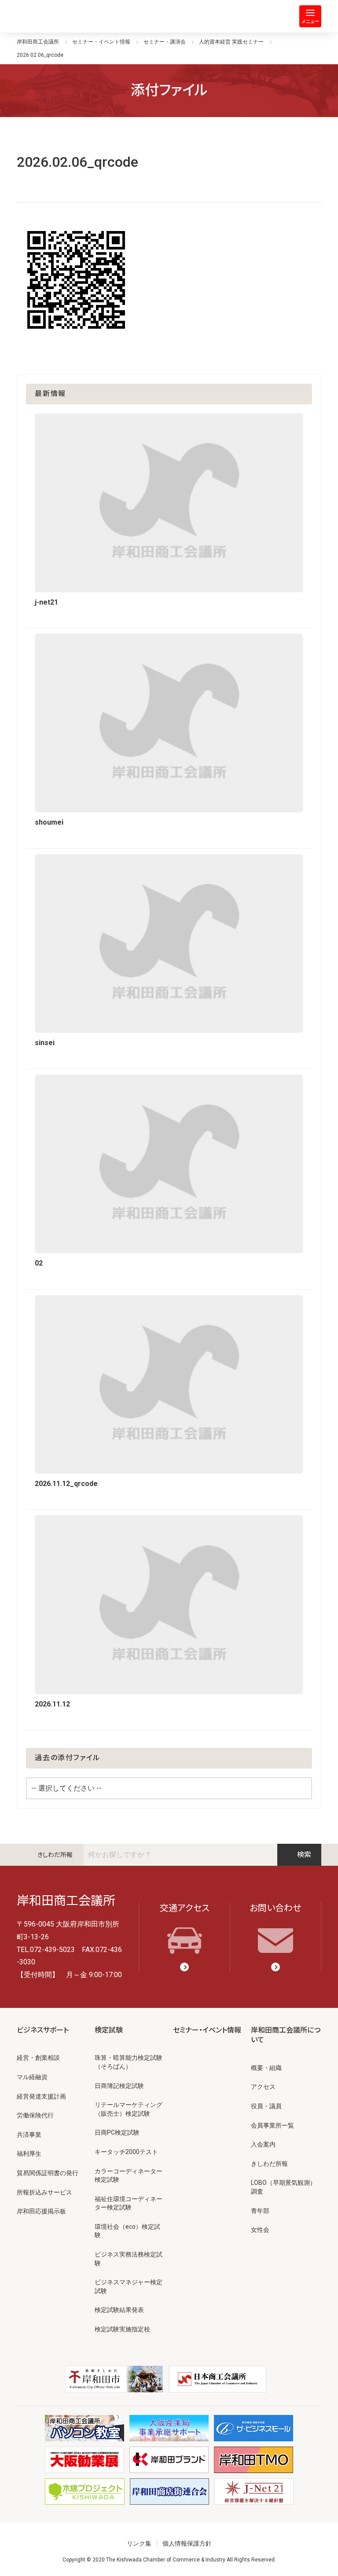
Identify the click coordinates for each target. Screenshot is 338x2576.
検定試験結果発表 (119, 2310)
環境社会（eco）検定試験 (127, 2231)
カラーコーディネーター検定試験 (129, 2176)
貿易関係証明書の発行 (48, 2173)
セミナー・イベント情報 (207, 2030)
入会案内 (263, 2144)
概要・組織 (266, 2068)
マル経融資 (32, 2077)
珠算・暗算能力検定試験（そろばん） (129, 2062)
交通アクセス (185, 1908)
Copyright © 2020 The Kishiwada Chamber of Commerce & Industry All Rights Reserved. (169, 2560)
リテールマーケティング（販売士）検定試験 (129, 2109)
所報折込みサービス (44, 2192)
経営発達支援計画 (41, 2096)
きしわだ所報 (55, 1855)
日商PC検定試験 (117, 2132)
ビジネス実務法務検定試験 (129, 2259)
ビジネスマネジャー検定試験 (129, 2286)
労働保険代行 (35, 2115)
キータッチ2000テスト (126, 2152)
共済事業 (29, 2135)
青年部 (260, 2211)
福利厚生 (29, 2154)
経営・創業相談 (38, 2058)
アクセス (263, 2087)
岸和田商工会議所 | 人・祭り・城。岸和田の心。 (52, 16)
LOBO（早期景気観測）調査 (283, 2187)
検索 (304, 1855)
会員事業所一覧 (272, 2125)
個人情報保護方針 (187, 2543)
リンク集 (139, 2543)
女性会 (260, 2230)
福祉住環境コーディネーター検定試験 (129, 2203)
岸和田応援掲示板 (41, 2211)
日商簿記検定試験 (119, 2086)
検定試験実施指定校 (122, 2329)
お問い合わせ (275, 1908)
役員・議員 (266, 2106)
